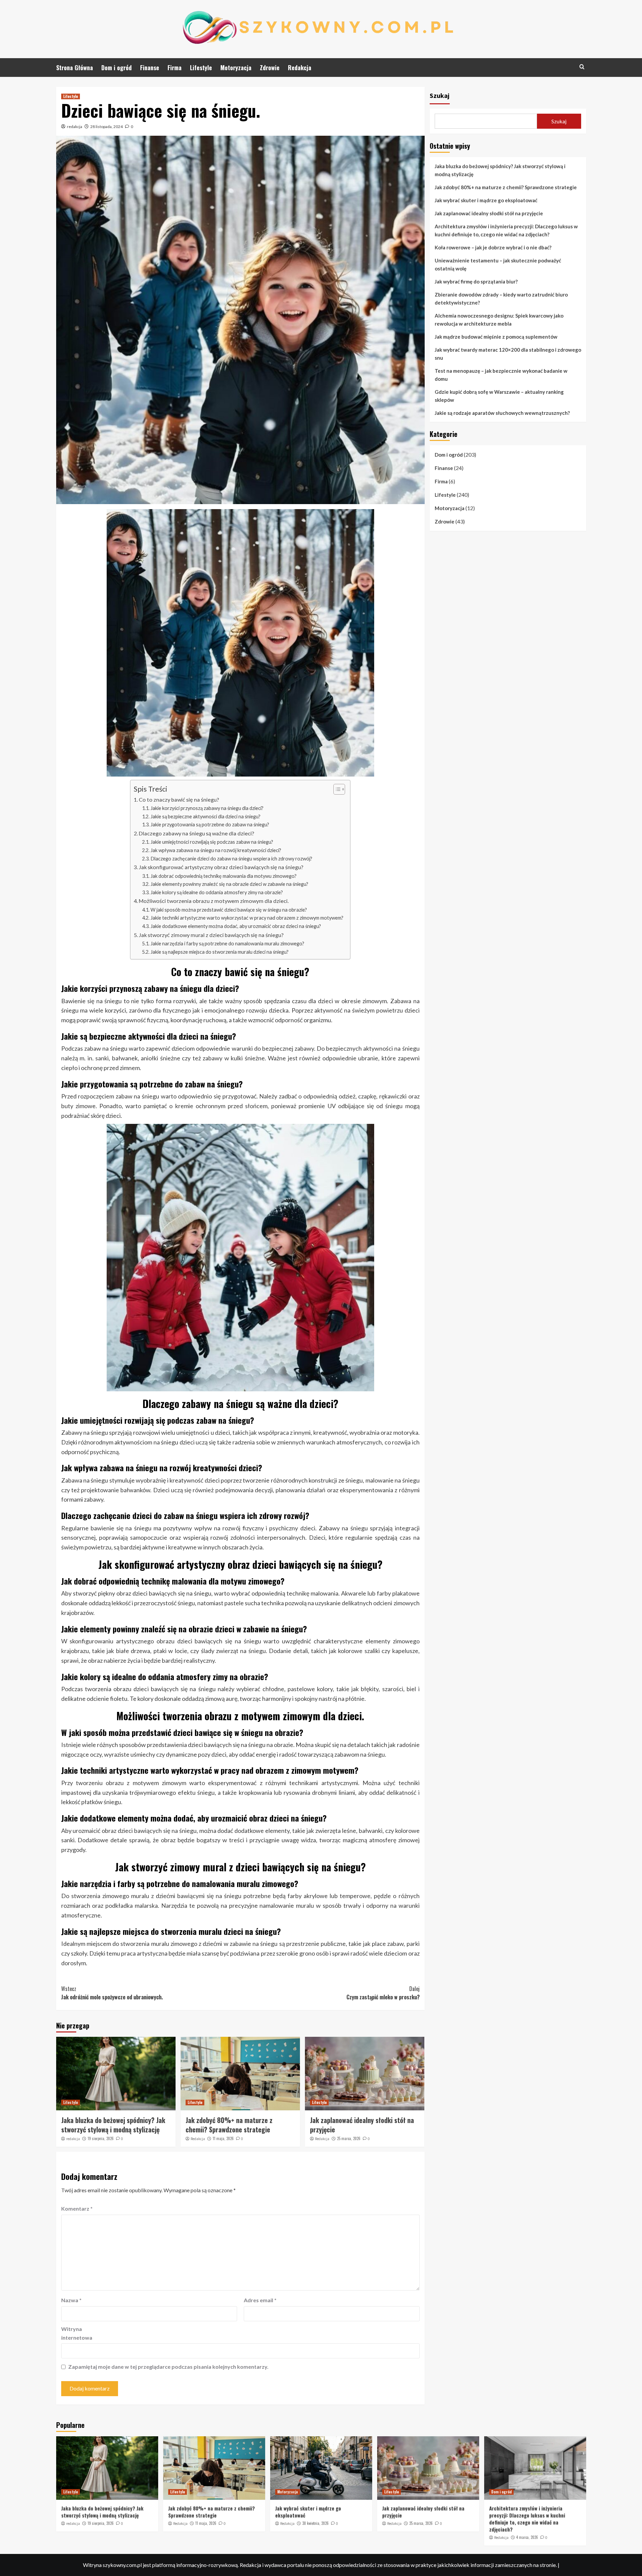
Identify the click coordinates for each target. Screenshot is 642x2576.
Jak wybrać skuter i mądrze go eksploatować (486, 200)
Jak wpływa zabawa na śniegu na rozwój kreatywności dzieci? (216, 850)
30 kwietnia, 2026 (315, 2523)
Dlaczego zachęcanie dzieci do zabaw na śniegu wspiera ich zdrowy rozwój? (231, 859)
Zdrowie (270, 68)
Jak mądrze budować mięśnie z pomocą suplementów (496, 337)
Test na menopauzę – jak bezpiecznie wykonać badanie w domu (501, 375)
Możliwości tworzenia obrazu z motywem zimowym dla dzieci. (214, 901)
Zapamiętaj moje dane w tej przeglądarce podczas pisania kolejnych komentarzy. (168, 2367)
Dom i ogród (117, 68)
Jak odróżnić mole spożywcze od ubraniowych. (112, 1993)
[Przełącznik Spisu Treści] (336, 789)
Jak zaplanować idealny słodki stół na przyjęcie (362, 2125)
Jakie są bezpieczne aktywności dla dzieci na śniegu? (205, 816)
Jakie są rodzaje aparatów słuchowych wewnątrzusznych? (502, 413)
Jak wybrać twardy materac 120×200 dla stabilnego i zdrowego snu (508, 354)
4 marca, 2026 (527, 2537)
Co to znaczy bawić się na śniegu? (179, 799)
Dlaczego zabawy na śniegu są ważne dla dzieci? (196, 833)
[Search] (582, 67)
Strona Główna (75, 68)
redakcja (75, 127)
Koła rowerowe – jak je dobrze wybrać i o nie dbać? (493, 247)
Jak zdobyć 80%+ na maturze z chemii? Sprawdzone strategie (229, 2125)
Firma (175, 68)
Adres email (260, 2300)
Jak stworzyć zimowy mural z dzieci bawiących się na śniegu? (211, 935)
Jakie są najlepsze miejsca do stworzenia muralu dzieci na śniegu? (220, 952)
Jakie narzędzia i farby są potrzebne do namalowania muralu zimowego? (227, 944)
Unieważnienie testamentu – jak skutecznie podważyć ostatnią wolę (498, 264)
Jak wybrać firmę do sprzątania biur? (476, 281)
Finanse (150, 68)
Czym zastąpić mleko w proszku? (383, 1993)
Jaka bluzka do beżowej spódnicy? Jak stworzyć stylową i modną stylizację (113, 2125)
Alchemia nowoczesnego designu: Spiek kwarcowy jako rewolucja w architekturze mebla (499, 320)
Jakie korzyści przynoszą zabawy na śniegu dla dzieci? (207, 808)
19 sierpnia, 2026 (101, 2138)
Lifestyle (201, 68)
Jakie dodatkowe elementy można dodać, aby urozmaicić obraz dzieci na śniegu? (236, 926)
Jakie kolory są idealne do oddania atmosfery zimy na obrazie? (217, 892)
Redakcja (300, 68)
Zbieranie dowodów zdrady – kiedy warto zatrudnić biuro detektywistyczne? (501, 299)
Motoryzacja (236, 68)
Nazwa (71, 2300)
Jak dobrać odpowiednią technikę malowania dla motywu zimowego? (224, 876)
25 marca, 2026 (349, 2138)
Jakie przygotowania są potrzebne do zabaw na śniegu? (210, 825)
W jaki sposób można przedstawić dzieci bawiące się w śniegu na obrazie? (229, 910)
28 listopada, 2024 (106, 127)
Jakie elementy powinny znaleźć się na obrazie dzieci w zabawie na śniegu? (229, 884)
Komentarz (77, 2208)
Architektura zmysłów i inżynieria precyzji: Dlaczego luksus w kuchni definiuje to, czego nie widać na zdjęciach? (506, 230)
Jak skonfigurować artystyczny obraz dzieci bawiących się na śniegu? (221, 867)
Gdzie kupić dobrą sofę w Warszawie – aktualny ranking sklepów (499, 396)
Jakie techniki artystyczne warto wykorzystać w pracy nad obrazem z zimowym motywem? (247, 918)
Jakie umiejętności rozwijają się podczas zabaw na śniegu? (212, 842)
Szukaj (440, 95)
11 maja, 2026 (223, 2138)
